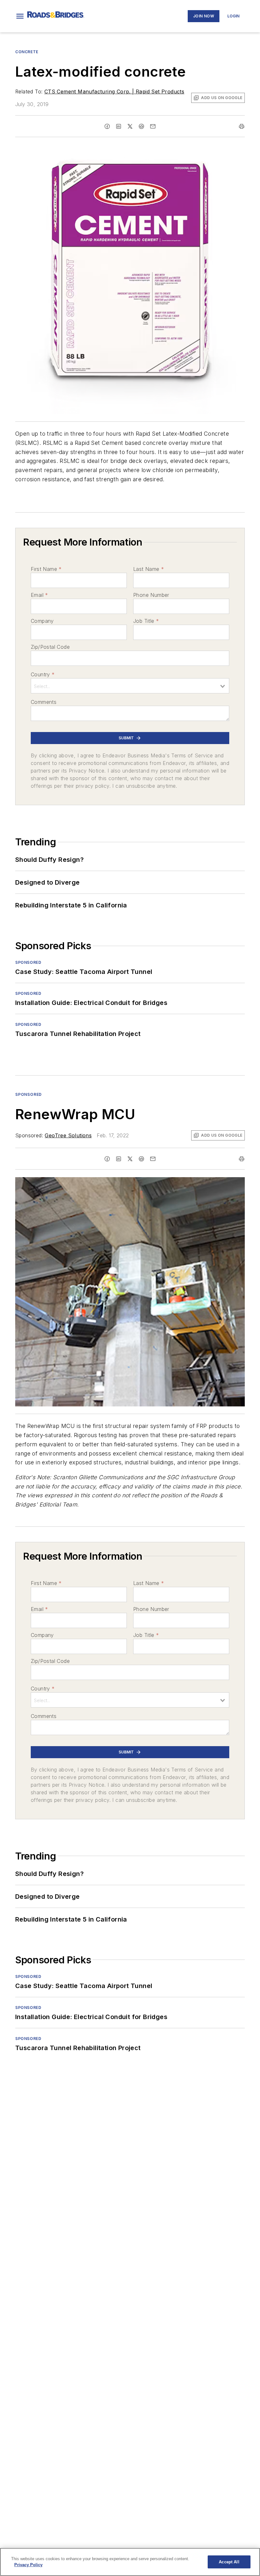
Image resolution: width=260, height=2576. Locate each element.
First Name (46, 569)
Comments (44, 702)
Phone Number (151, 595)
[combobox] (130, 686)
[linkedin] (119, 126)
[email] (153, 126)
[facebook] (107, 126)
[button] (20, 16)
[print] (242, 126)
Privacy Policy (28, 2565)
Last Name (149, 569)
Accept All (229, 2562)
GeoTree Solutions (68, 1135)
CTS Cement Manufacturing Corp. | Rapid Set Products (114, 92)
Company (42, 621)
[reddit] (141, 126)
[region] (130, 2562)
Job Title (146, 621)
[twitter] (130, 126)
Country (43, 674)
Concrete (27, 52)
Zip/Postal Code (50, 647)
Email (39, 595)
